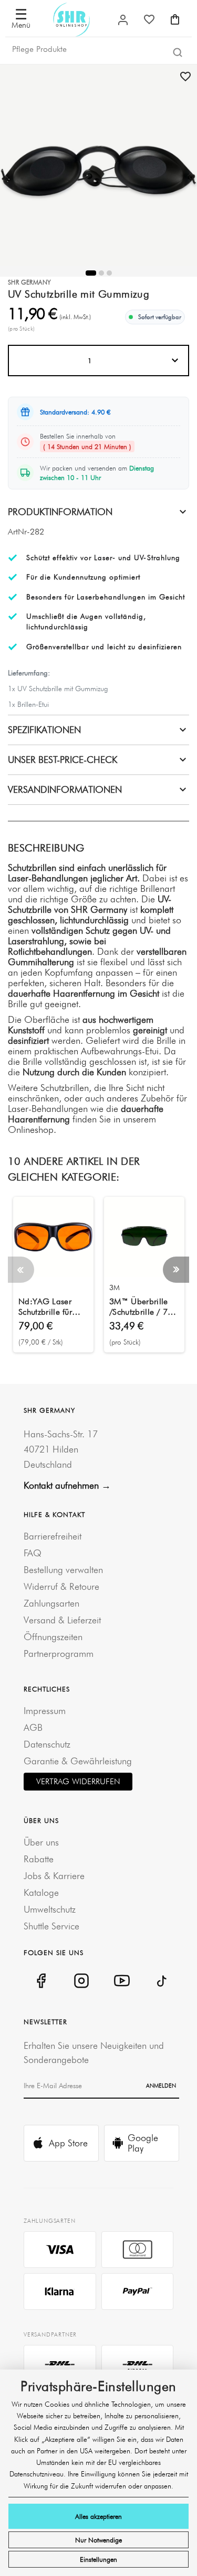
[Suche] (178, 52)
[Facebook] (41, 1981)
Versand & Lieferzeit (62, 1620)
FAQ (33, 1553)
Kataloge (41, 1892)
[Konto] (123, 20)
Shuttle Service (51, 1926)
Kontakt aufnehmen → (67, 1485)
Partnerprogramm (59, 1653)
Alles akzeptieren (98, 2516)
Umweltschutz (50, 1909)
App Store (68, 2143)
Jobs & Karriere (54, 1876)
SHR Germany (29, 282)
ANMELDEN (161, 2086)
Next (176, 1270)
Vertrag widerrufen (78, 1781)
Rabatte (39, 1859)
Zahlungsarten (51, 1603)
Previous (21, 1270)
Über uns (41, 1842)
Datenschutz (47, 1744)
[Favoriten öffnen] (149, 19)
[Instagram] (81, 1981)
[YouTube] (122, 1981)
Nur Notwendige (98, 2540)
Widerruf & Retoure (61, 1586)
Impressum (45, 1711)
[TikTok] (162, 1981)
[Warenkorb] (175, 19)
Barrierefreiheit (53, 1536)
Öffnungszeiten (53, 1637)
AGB (33, 1727)
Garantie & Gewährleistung (78, 1761)
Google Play (143, 2143)
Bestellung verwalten (63, 1570)
